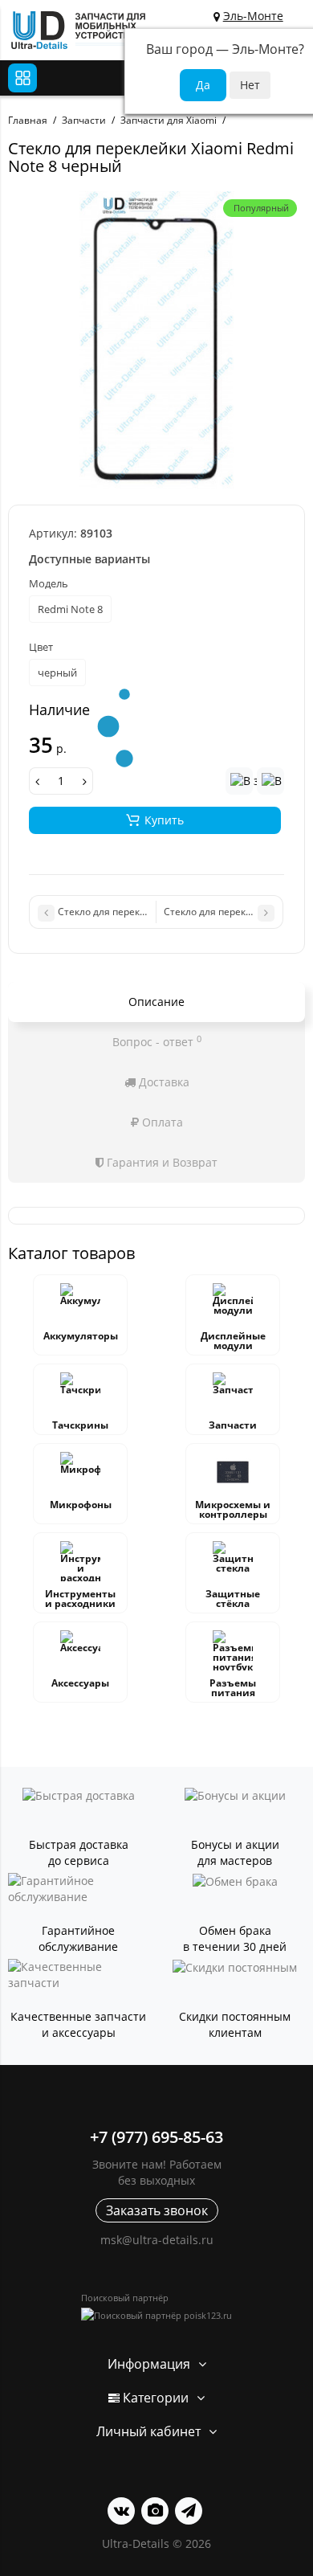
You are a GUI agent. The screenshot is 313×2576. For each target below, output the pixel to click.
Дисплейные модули (233, 1341)
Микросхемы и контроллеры (233, 1509)
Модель (49, 583)
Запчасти (233, 1425)
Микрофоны (81, 1505)
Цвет (41, 647)
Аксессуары (80, 1683)
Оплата (161, 1122)
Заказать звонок (157, 2210)
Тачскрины (80, 1425)
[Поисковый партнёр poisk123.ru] (156, 2315)
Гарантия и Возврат (161, 1162)
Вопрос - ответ (157, 1041)
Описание (156, 1002)
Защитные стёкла (233, 1599)
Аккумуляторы (81, 1336)
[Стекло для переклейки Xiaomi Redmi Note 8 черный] (156, 340)
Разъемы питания (233, 1688)
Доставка (163, 1082)
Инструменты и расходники (80, 1599)
